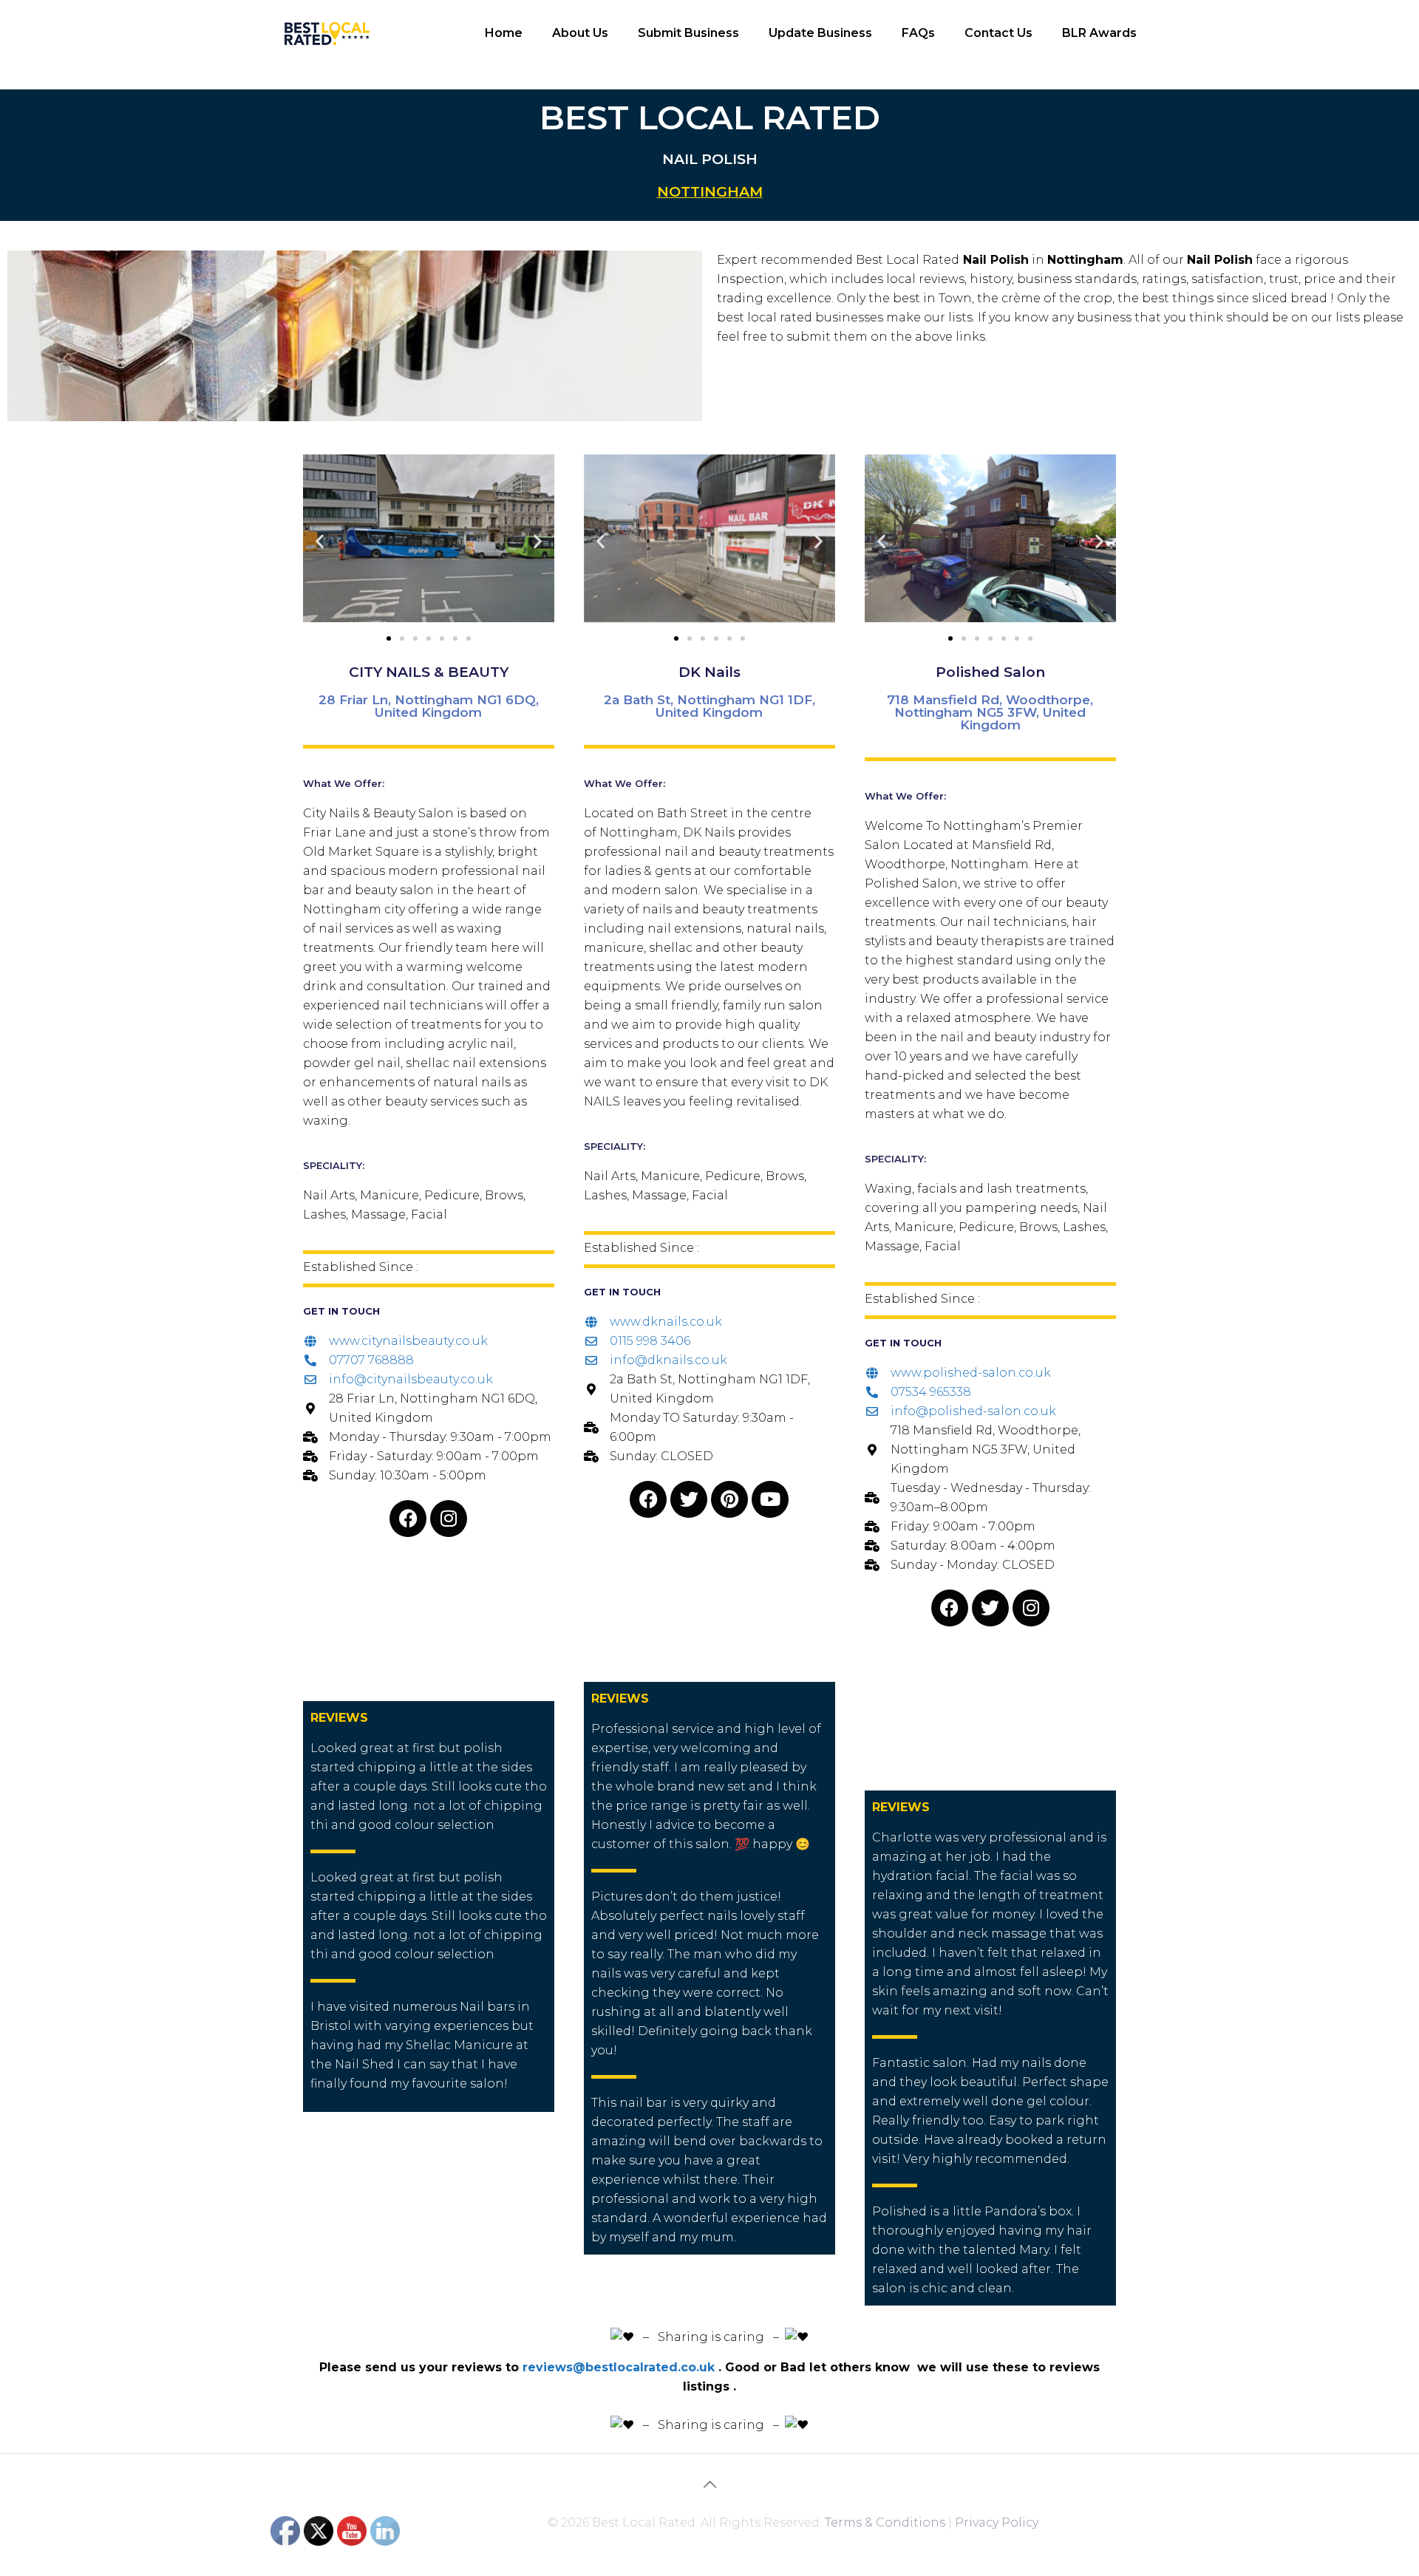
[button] (320, 541)
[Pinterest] (729, 1499)
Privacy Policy (997, 2522)
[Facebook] (408, 1519)
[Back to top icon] (709, 2484)
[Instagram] (449, 1519)
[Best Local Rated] (327, 33)
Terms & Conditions (885, 2522)
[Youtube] (770, 1499)
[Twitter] (689, 1499)
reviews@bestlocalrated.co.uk (619, 2367)
